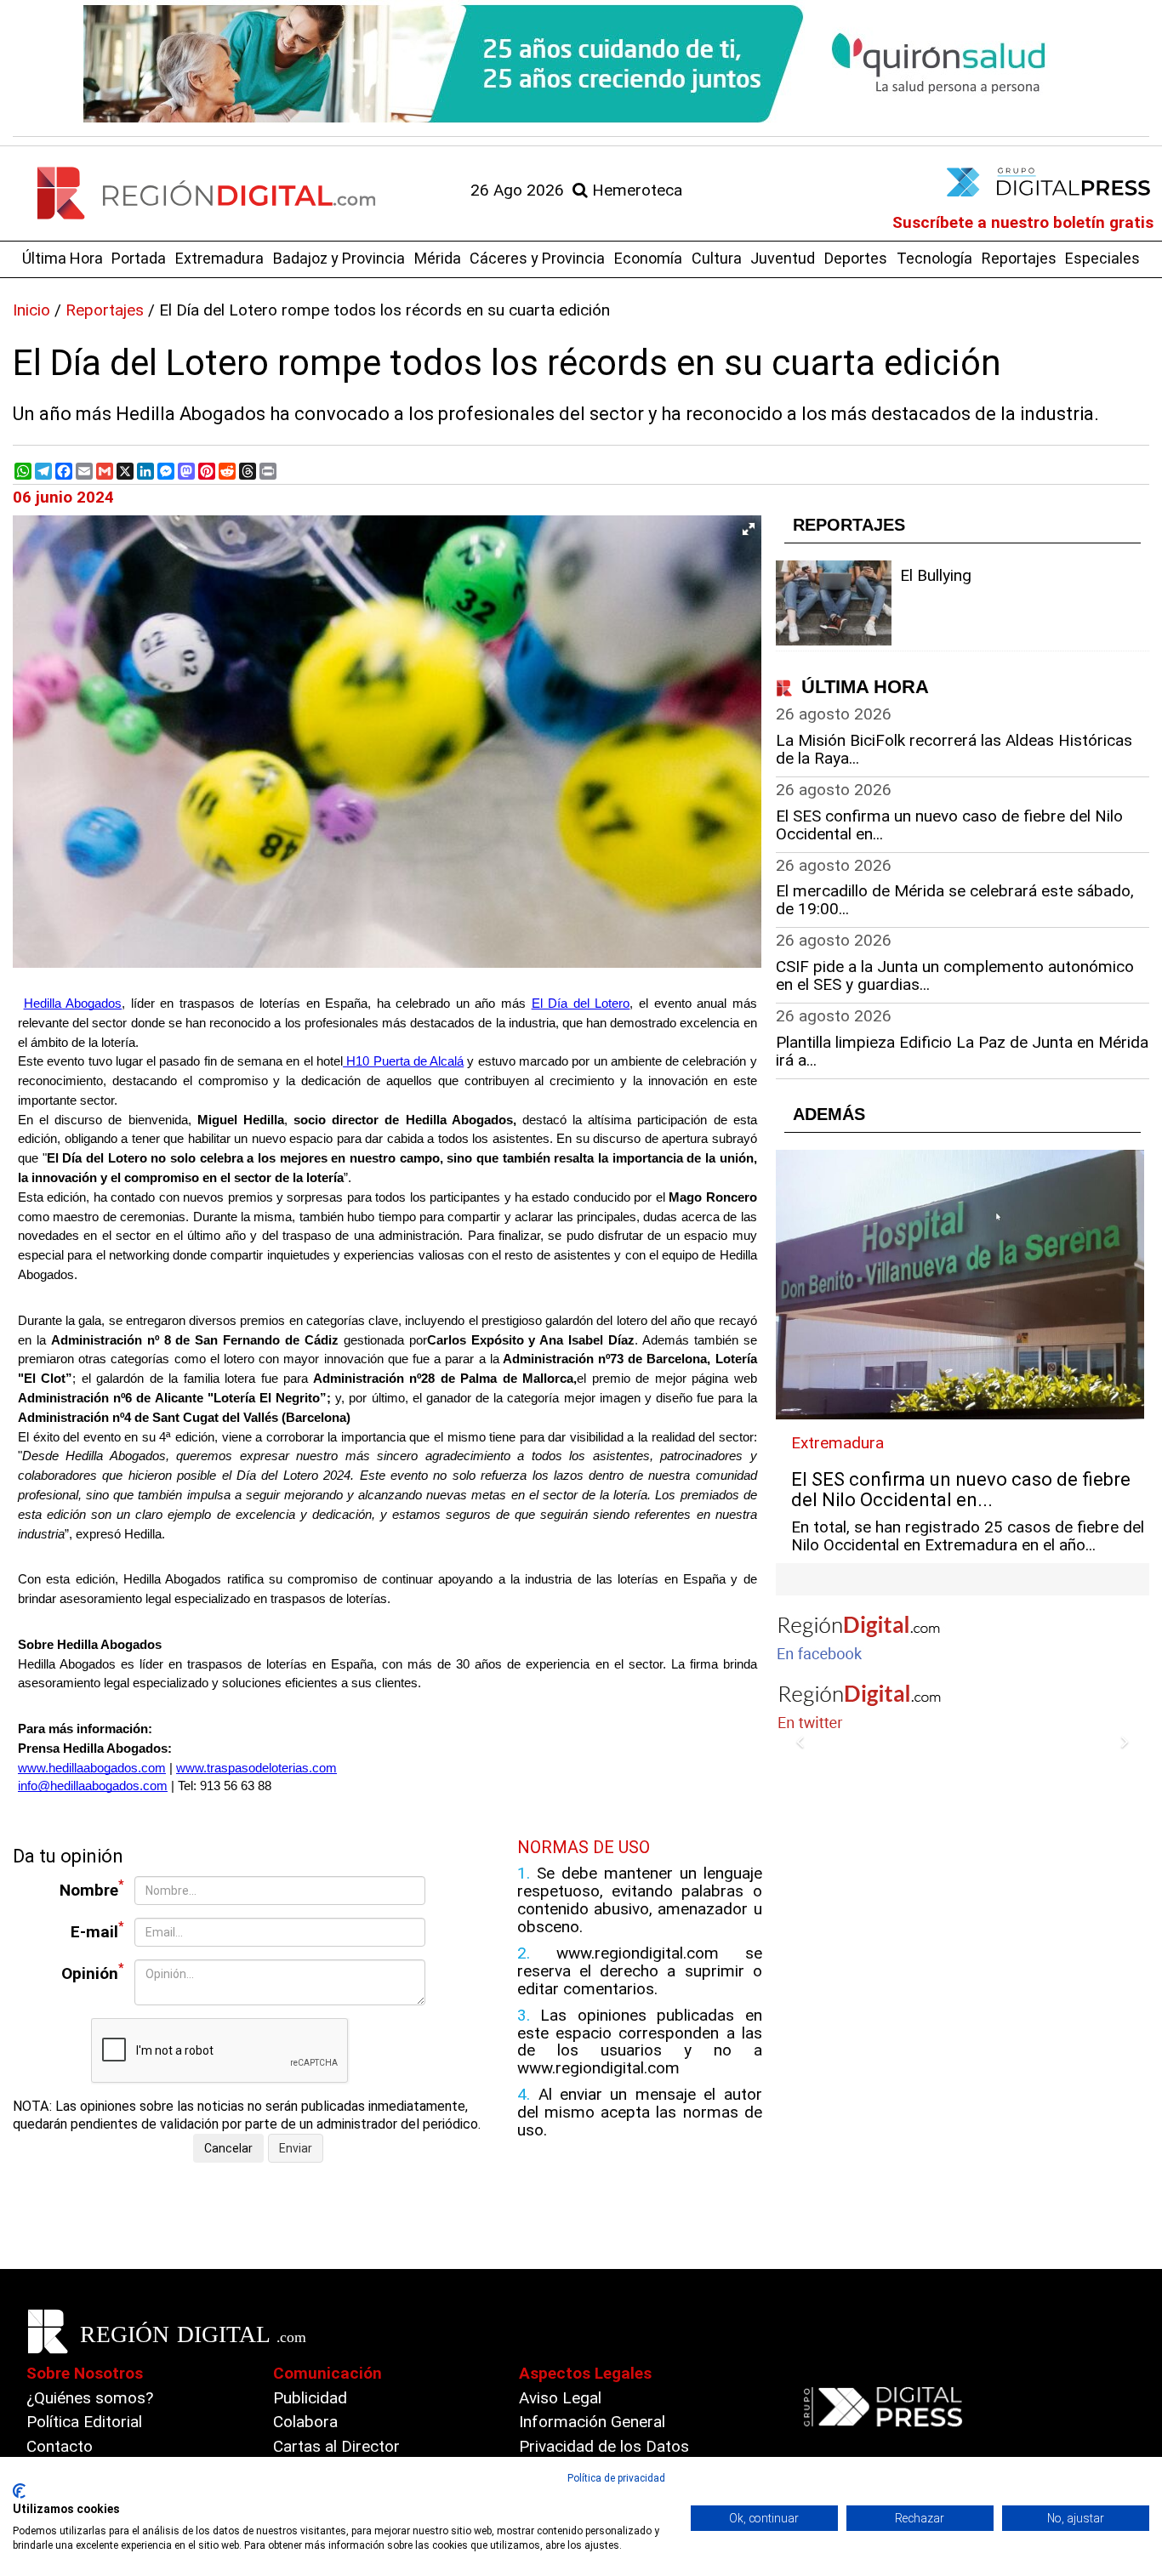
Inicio (31, 310)
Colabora (305, 2422)
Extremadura (219, 258)
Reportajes (1019, 258)
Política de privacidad (616, 2478)
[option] (581, 64)
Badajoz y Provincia (339, 258)
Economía (648, 258)
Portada (139, 258)
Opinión (93, 1972)
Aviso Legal (560, 2398)
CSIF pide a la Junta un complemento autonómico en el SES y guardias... (955, 975)
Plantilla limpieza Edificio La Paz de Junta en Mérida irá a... (962, 1051)
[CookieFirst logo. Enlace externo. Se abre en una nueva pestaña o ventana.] (19, 2491)
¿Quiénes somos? (90, 2398)
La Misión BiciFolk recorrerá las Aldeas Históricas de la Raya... (954, 749)
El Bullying (936, 575)
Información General (592, 2422)
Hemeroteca (635, 190)
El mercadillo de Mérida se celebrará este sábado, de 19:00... (955, 900)
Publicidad (310, 2398)
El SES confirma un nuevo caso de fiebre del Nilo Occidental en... (949, 825)
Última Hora (63, 258)
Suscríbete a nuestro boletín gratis (1023, 222)
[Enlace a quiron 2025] (581, 64)
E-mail (97, 1930)
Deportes (856, 258)
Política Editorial (84, 2422)
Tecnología (934, 258)
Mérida (438, 258)
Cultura (717, 258)
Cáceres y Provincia (537, 258)
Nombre (92, 1888)
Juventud (783, 258)
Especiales (1102, 258)
